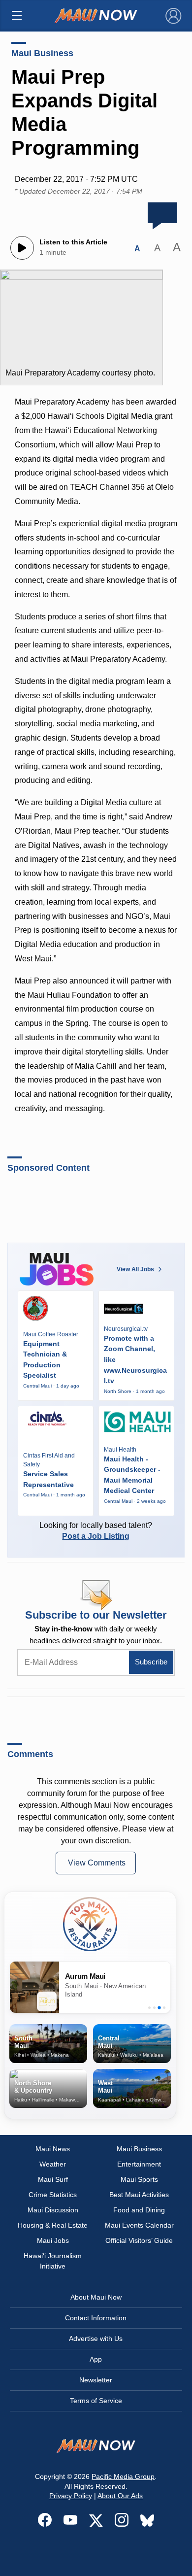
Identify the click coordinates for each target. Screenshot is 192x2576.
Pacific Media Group (123, 2476)
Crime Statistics (53, 2195)
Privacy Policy (71, 2496)
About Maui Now (96, 2297)
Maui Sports (139, 2179)
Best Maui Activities (139, 2195)
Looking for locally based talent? (96, 1531)
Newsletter (96, 2380)
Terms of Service (96, 2401)
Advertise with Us (96, 2339)
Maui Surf (53, 2179)
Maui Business (42, 53)
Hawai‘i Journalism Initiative (53, 2261)
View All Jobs (135, 1269)
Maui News (53, 2149)
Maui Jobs (53, 2240)
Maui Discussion (53, 2210)
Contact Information (96, 2318)
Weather (53, 2164)
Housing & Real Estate (53, 2225)
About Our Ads (120, 2496)
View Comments (97, 1863)
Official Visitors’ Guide (139, 2240)
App (96, 2359)
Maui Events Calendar (139, 2225)
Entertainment (139, 2164)
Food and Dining (139, 2210)
